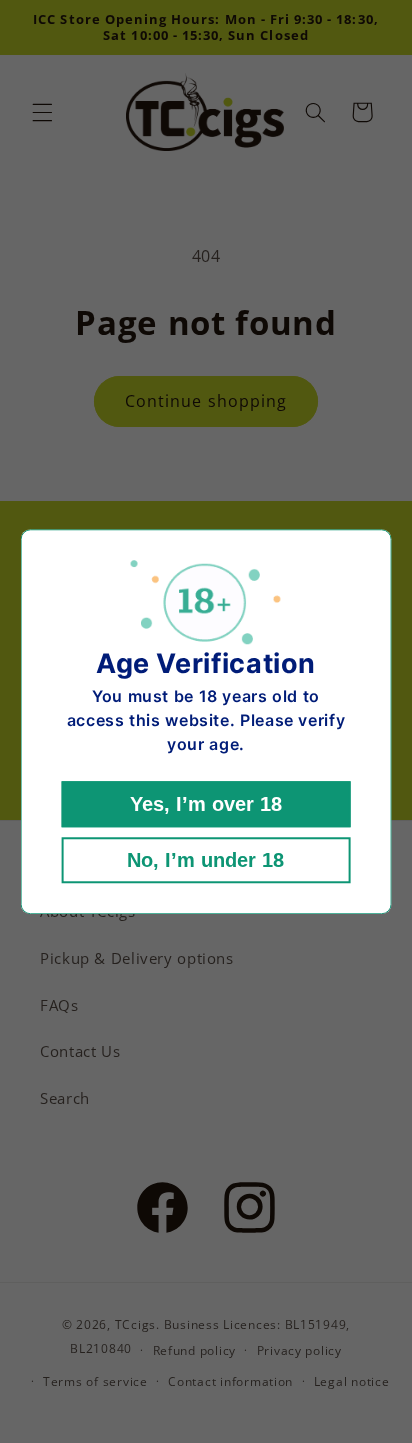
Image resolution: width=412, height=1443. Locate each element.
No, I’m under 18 (205, 860)
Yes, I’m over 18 (206, 804)
